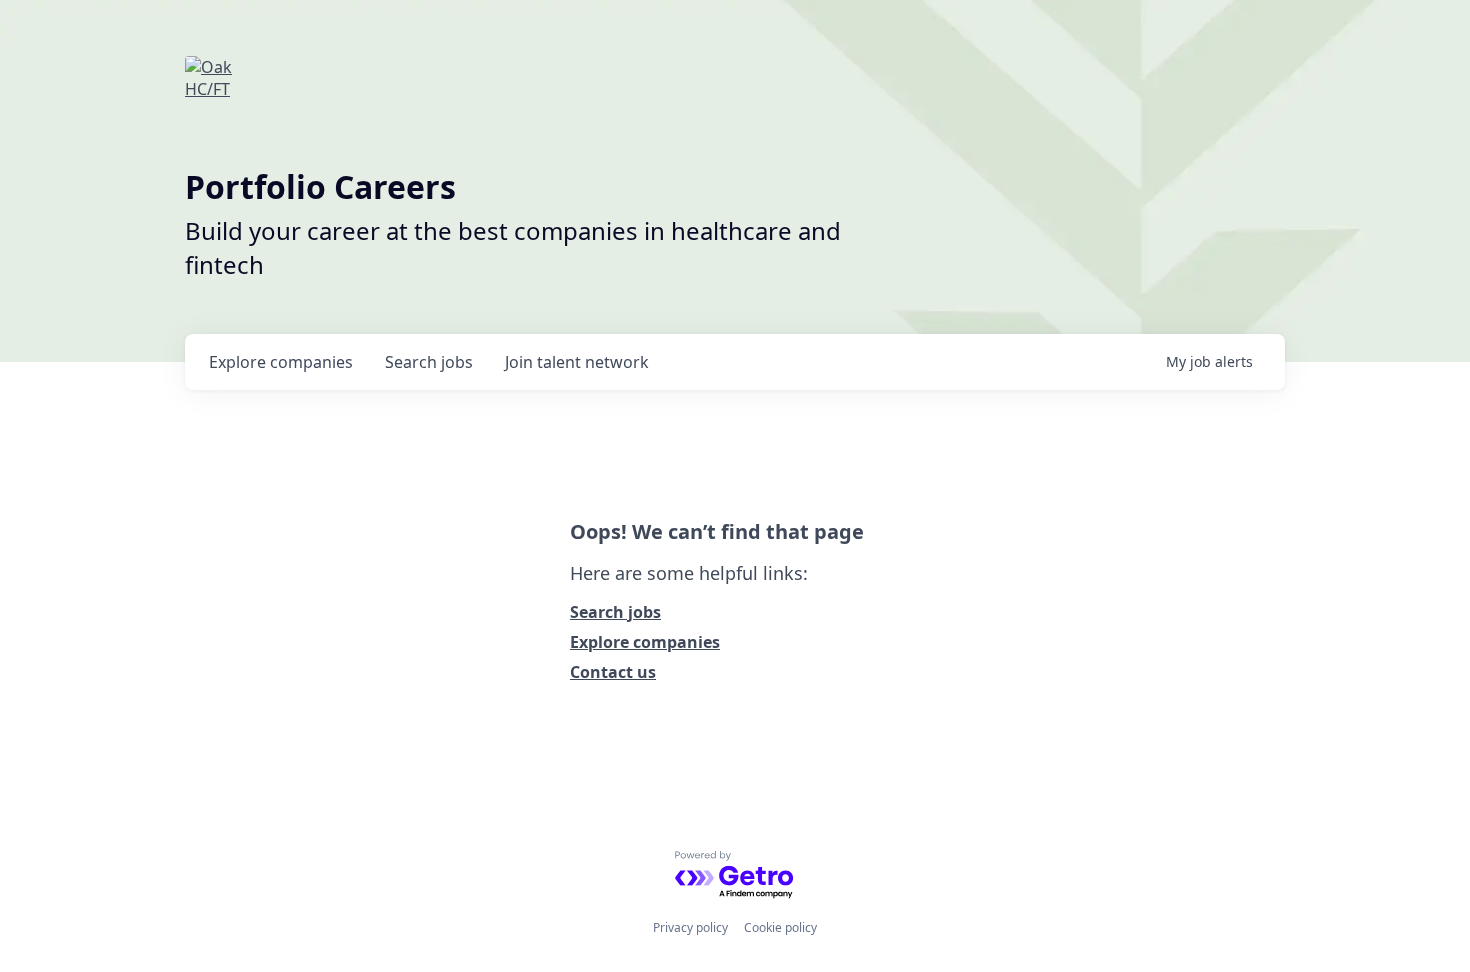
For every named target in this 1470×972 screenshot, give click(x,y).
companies (281, 362)
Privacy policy (690, 927)
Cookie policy (780, 927)
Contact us (613, 672)
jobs (429, 362)
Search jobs (615, 612)
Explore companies (645, 642)
